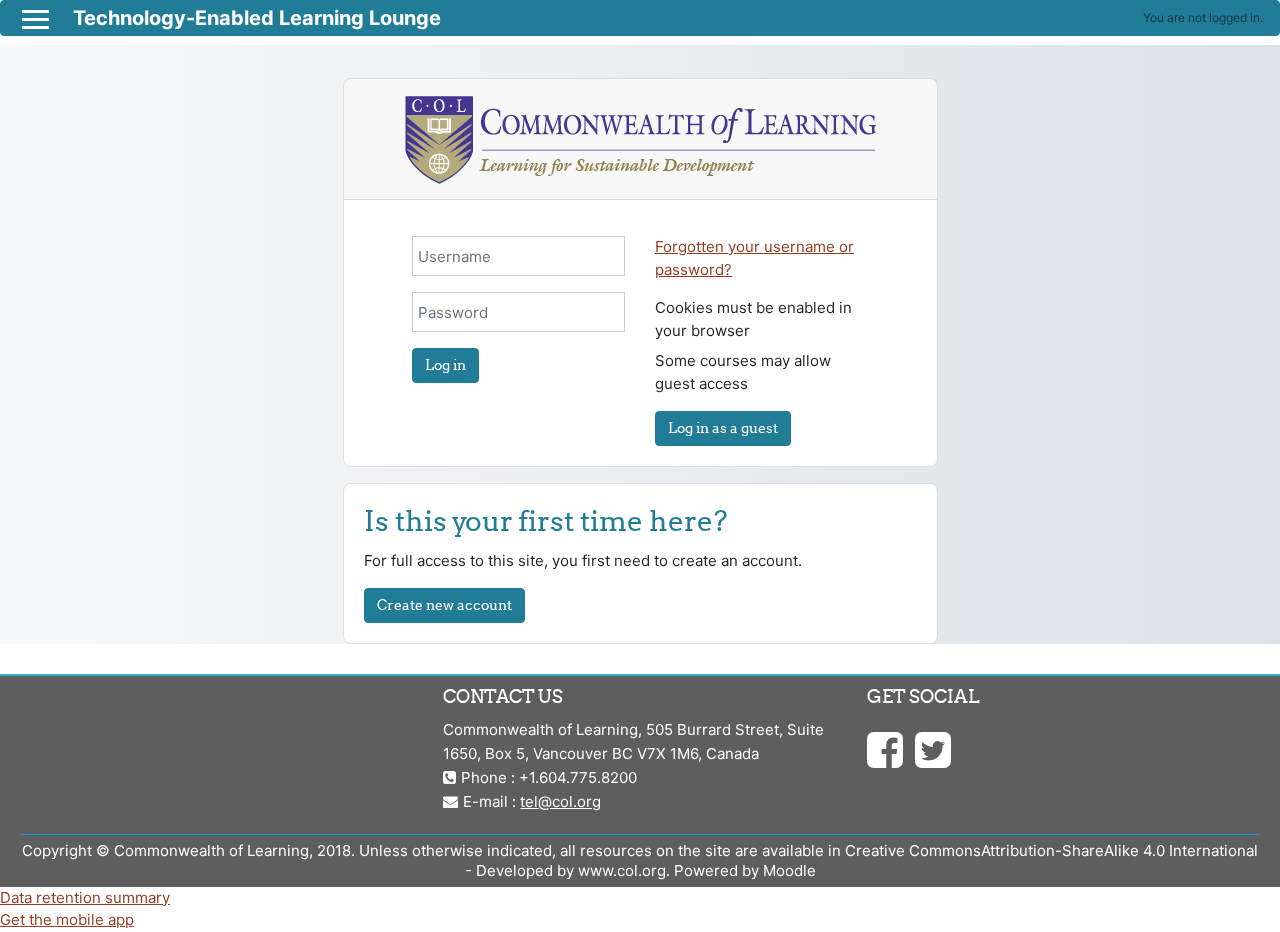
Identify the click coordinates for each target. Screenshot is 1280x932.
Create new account (444, 605)
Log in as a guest (723, 428)
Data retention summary (85, 897)
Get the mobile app (67, 919)
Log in (445, 365)
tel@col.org (560, 801)
